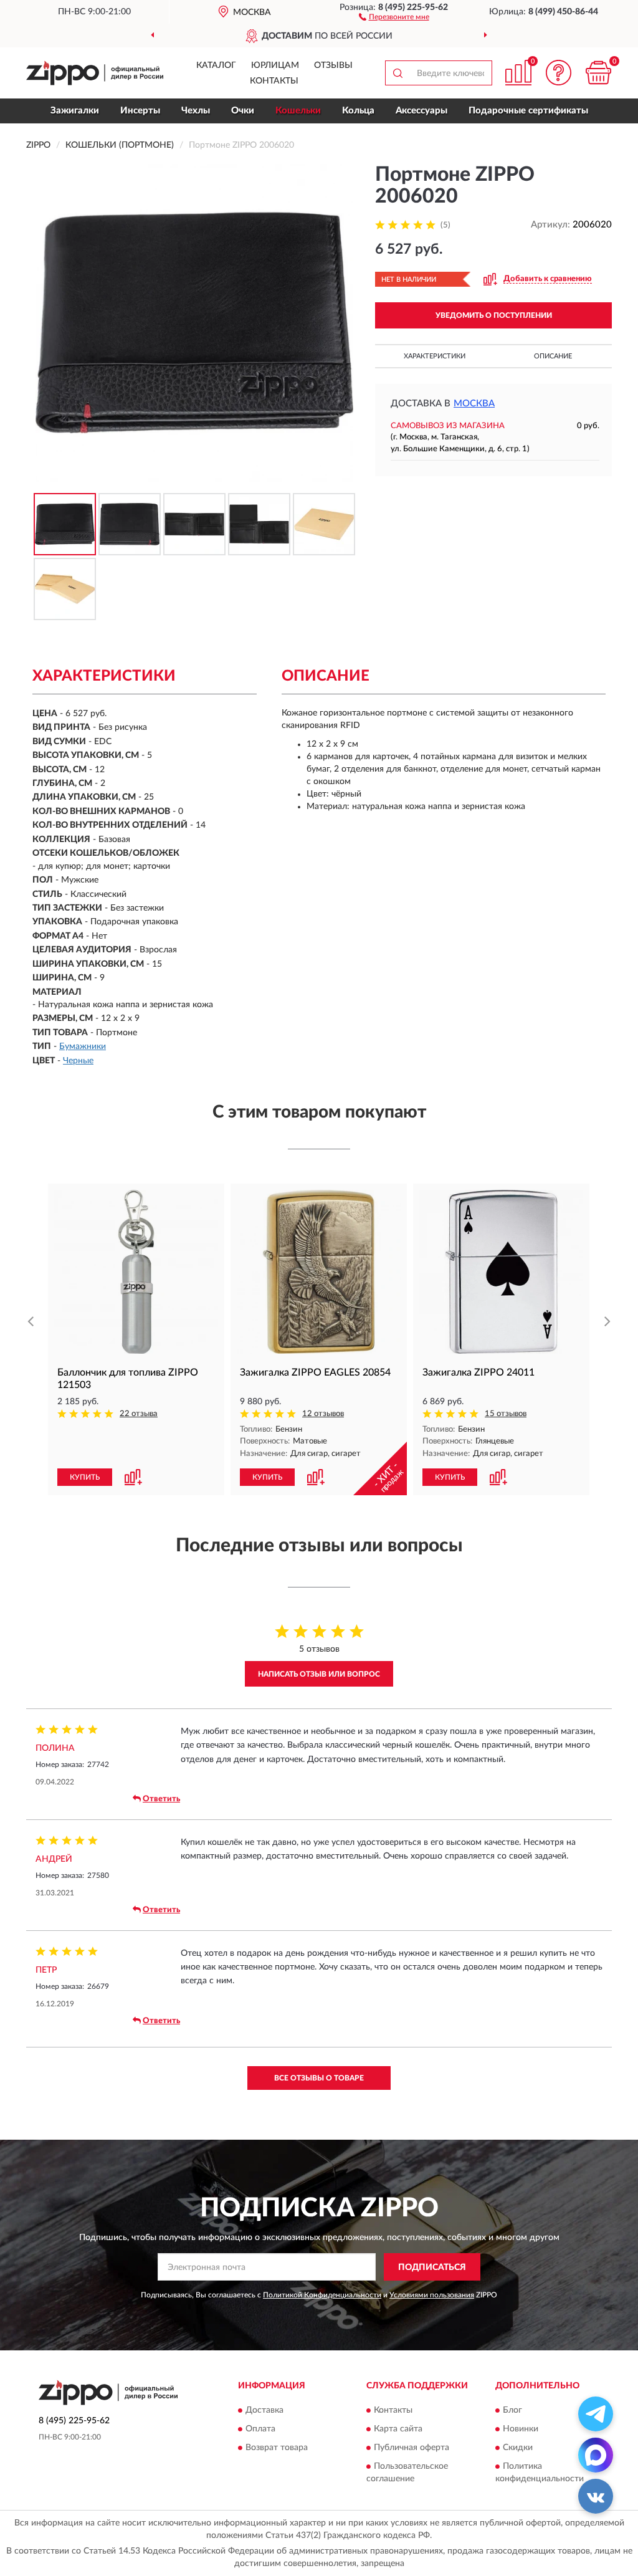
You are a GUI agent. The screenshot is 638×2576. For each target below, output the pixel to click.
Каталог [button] (216, 65)
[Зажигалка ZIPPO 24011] (501, 1272)
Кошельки (298, 111)
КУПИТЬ (85, 1477)
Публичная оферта (412, 2448)
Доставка (264, 2410)
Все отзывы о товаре (319, 2078)
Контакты (274, 81)
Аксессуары (421, 111)
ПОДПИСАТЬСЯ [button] (432, 2267)
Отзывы (333, 65)
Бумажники (83, 1046)
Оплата (260, 2429)
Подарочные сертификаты (528, 111)
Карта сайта (398, 2429)
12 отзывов (323, 1414)
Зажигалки (75, 111)
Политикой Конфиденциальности (322, 2295)
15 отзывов (506, 1414)
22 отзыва (139, 1414)
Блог (512, 2410)
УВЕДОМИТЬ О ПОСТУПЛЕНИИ (494, 315)
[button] (394, 16)
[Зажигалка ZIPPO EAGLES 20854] (319, 1272)
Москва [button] (474, 404)
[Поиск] (398, 73)
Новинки (521, 2429)
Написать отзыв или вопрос (319, 1674)
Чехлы (196, 111)
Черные (78, 1061)
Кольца (358, 111)
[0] (598, 73)
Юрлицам (275, 65)
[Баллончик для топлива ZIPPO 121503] (136, 1272)
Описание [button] (553, 356)
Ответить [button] (161, 1799)
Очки (243, 111)
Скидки (518, 2448)
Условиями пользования (432, 2295)
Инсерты (140, 111)
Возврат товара (277, 2448)
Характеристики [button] (435, 356)
